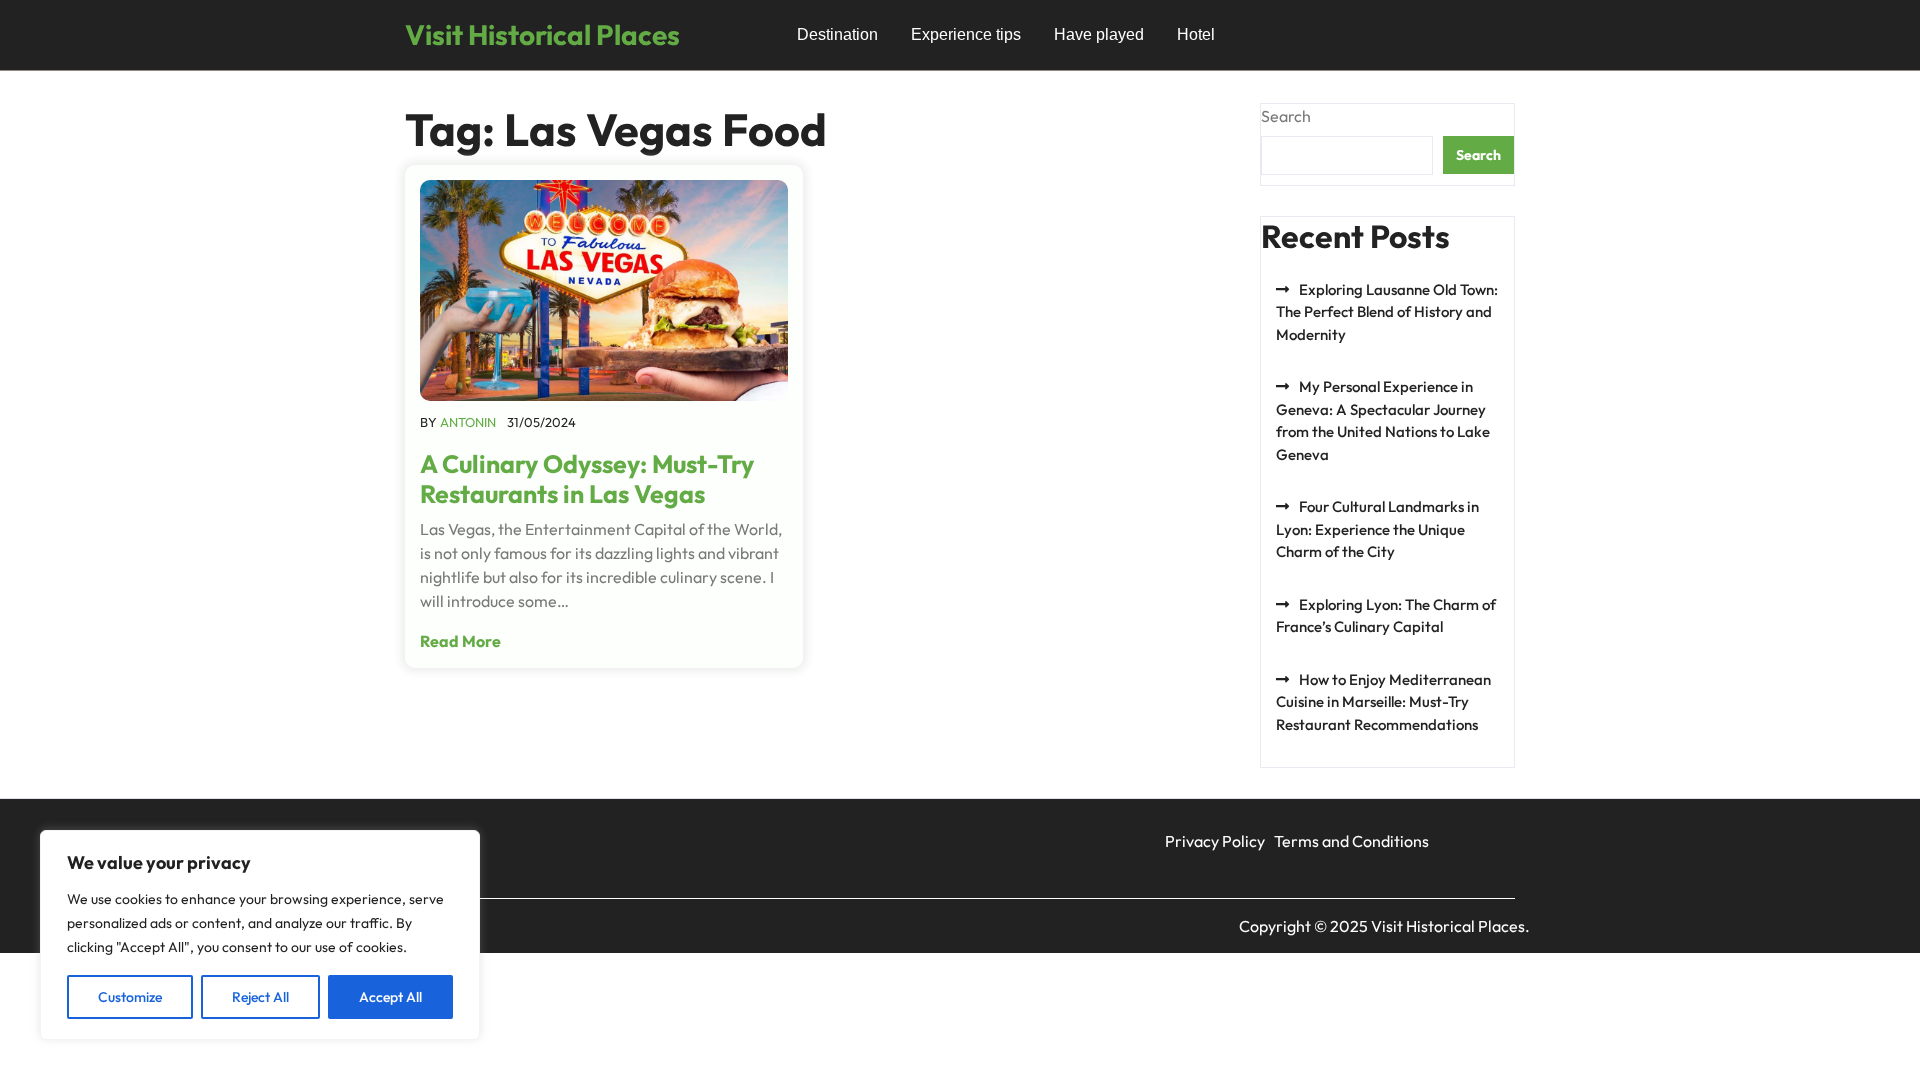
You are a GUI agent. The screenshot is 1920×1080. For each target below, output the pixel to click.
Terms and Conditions (1351, 841)
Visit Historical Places (542, 34)
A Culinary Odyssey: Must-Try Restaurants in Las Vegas (587, 479)
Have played (1099, 34)
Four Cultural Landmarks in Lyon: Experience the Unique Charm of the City (1377, 529)
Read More (460, 641)
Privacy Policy (1215, 841)
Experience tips (966, 34)
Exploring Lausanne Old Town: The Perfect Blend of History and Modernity (1387, 312)
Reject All (260, 997)
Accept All (390, 997)
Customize (130, 997)
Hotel (1196, 34)
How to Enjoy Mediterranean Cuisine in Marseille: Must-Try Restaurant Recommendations (1383, 702)
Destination (837, 34)
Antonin (468, 422)
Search (1286, 116)
